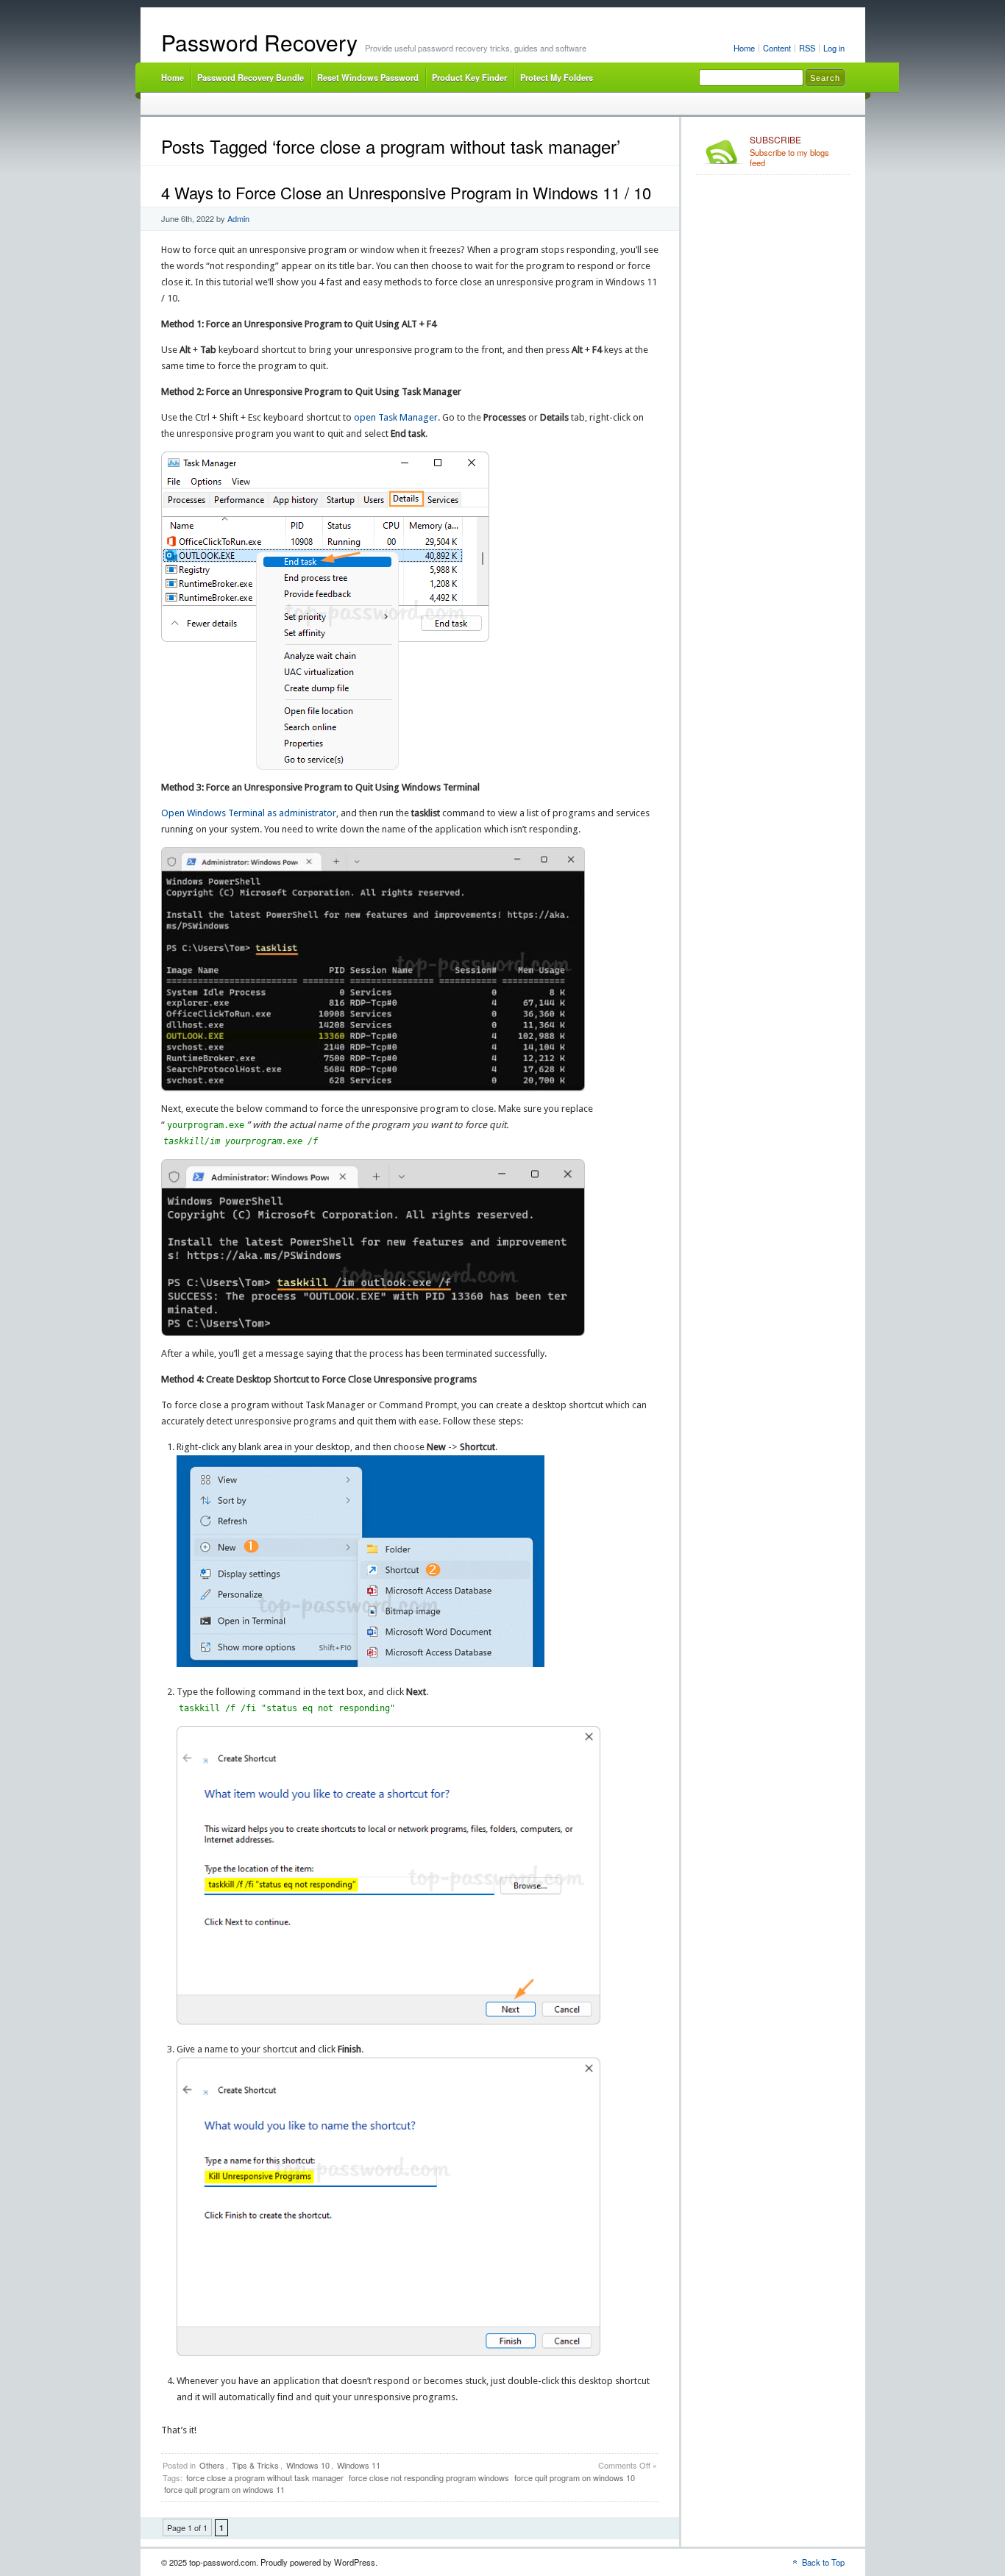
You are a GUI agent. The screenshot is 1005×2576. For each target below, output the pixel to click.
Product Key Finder (469, 77)
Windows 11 (359, 2465)
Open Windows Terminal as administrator (249, 813)
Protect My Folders (557, 77)
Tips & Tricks (255, 2465)
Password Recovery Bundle (251, 77)
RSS (807, 48)
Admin (238, 218)
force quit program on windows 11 (224, 2489)
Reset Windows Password (368, 77)
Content (777, 48)
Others (212, 2465)
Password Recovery (259, 42)
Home (744, 48)
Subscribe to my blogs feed (789, 151)
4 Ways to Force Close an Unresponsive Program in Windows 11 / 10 (406, 192)
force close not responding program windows (429, 2477)
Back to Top (823, 2562)
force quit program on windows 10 (575, 2477)
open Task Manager (396, 417)
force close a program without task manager (265, 2477)
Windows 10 (308, 2465)
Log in (834, 48)
